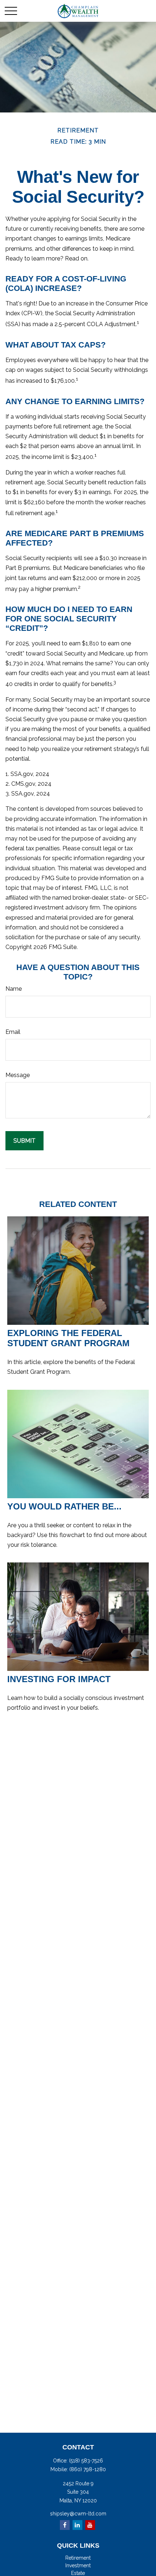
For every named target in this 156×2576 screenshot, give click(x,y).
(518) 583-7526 (86, 2461)
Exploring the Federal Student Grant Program (68, 1338)
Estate (78, 2573)
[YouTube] (90, 2525)
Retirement (78, 2558)
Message (18, 1075)
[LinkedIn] (77, 2525)
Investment (78, 2565)
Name (14, 989)
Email (13, 1032)
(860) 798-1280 (88, 2469)
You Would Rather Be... (64, 1506)
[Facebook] (65, 2525)
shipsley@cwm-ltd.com (78, 2514)
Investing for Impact (59, 1679)
